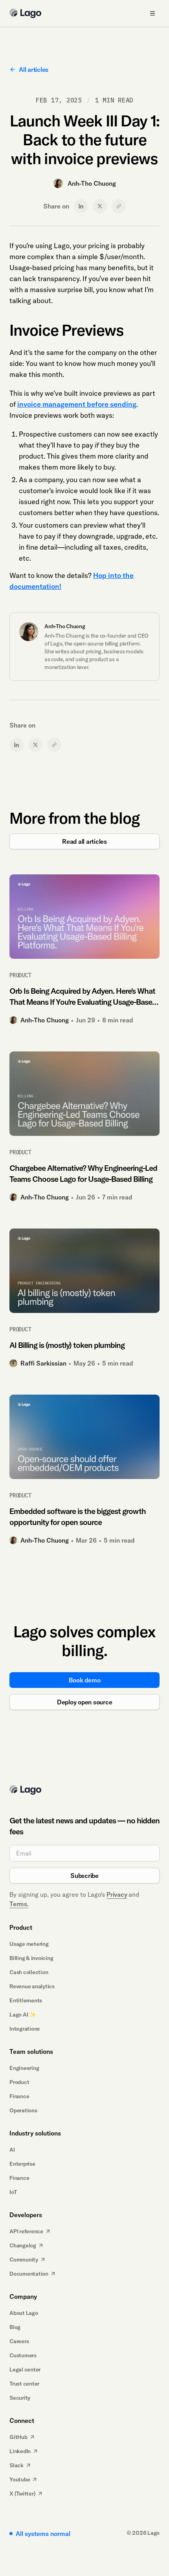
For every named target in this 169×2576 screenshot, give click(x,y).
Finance (19, 2096)
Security (20, 2398)
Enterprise (22, 2164)
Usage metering (29, 1944)
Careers (19, 2341)
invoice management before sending (77, 404)
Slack (17, 2465)
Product (19, 2082)
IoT (13, 2192)
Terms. (19, 1904)
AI (12, 2150)
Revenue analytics (32, 1986)
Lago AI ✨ (23, 2015)
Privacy (117, 1894)
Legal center (25, 2369)
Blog (15, 2327)
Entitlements (26, 2000)
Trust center (24, 2384)
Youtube (20, 2479)
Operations (23, 2110)
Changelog (23, 2245)
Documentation (29, 2274)
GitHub (18, 2437)
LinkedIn (20, 2451)
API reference (26, 2231)
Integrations (25, 2029)
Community (24, 2260)
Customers (23, 2355)
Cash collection (29, 1972)
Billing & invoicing (31, 1958)
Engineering (24, 2068)
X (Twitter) (22, 2494)
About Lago (24, 2313)
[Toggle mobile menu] (152, 13)
